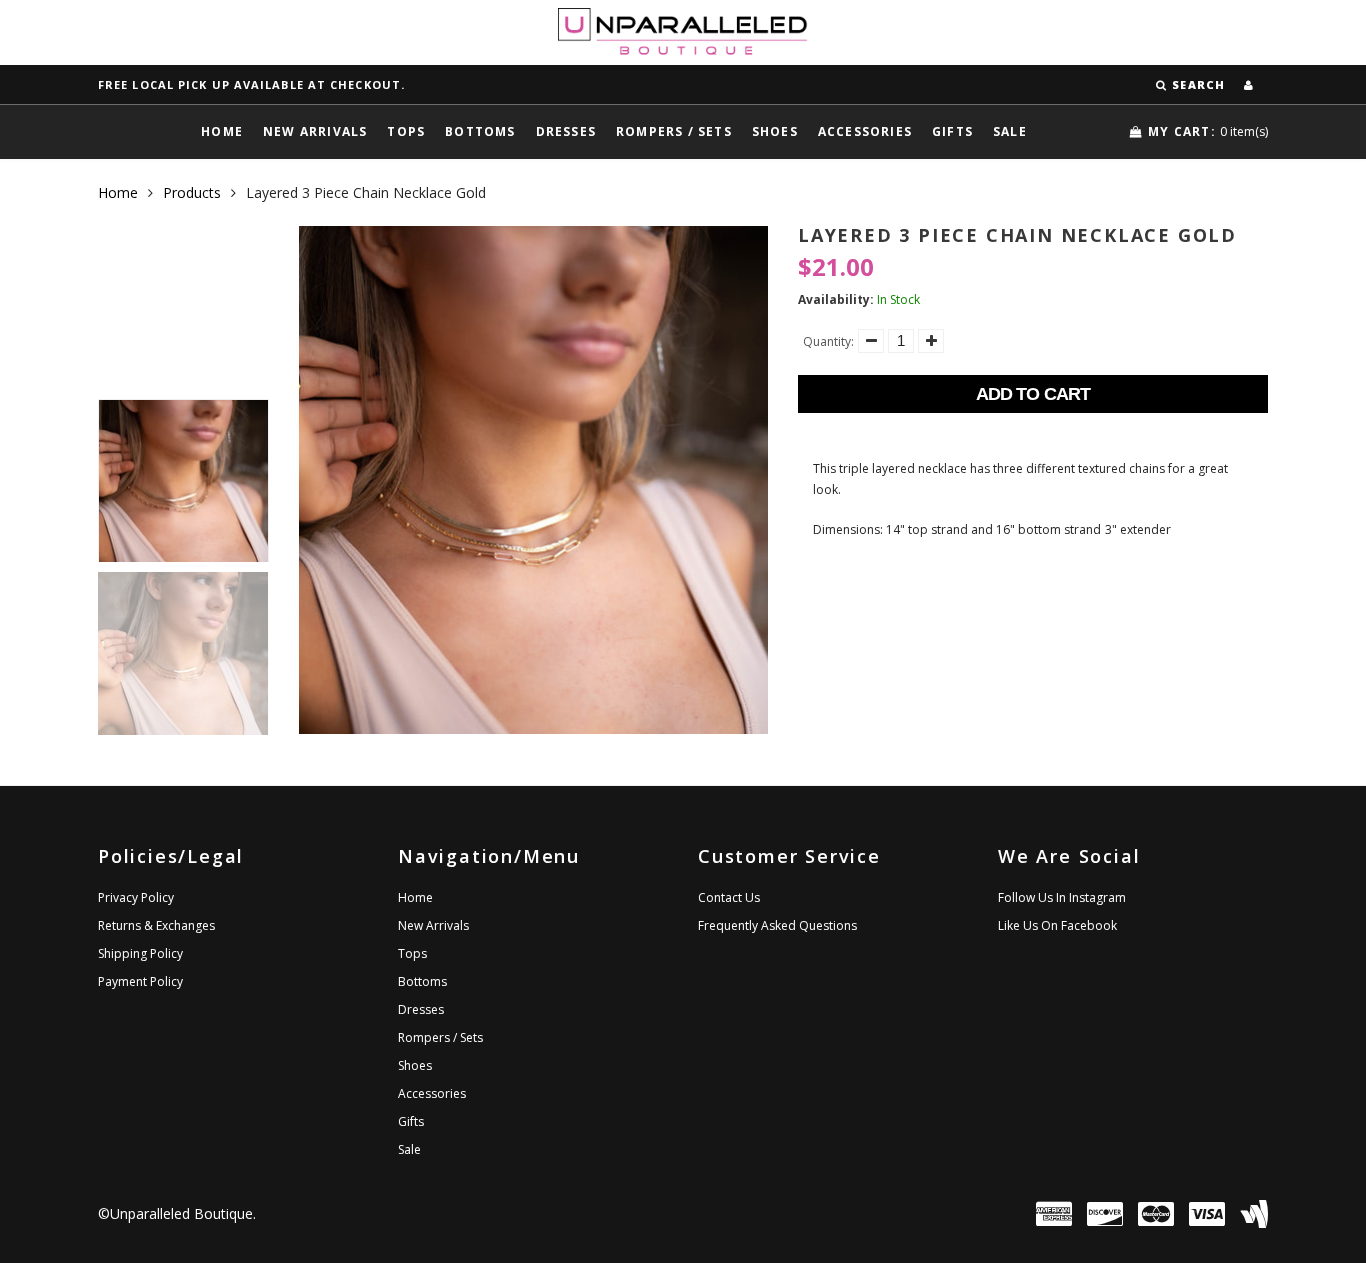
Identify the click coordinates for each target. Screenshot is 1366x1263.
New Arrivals (315, 131)
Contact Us (729, 897)
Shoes (775, 131)
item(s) (1208, 131)
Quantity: (828, 341)
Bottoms (480, 131)
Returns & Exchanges (156, 925)
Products (192, 192)
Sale (1010, 131)
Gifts (952, 131)
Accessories (865, 131)
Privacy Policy (136, 897)
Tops (406, 131)
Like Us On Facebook (1057, 925)
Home (222, 131)
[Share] (816, 597)
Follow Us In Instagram (1062, 897)
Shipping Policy (140, 953)
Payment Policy (140, 981)
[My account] (1248, 84)
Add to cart (1033, 394)
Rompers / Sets (674, 131)
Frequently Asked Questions (777, 925)
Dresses (566, 131)
